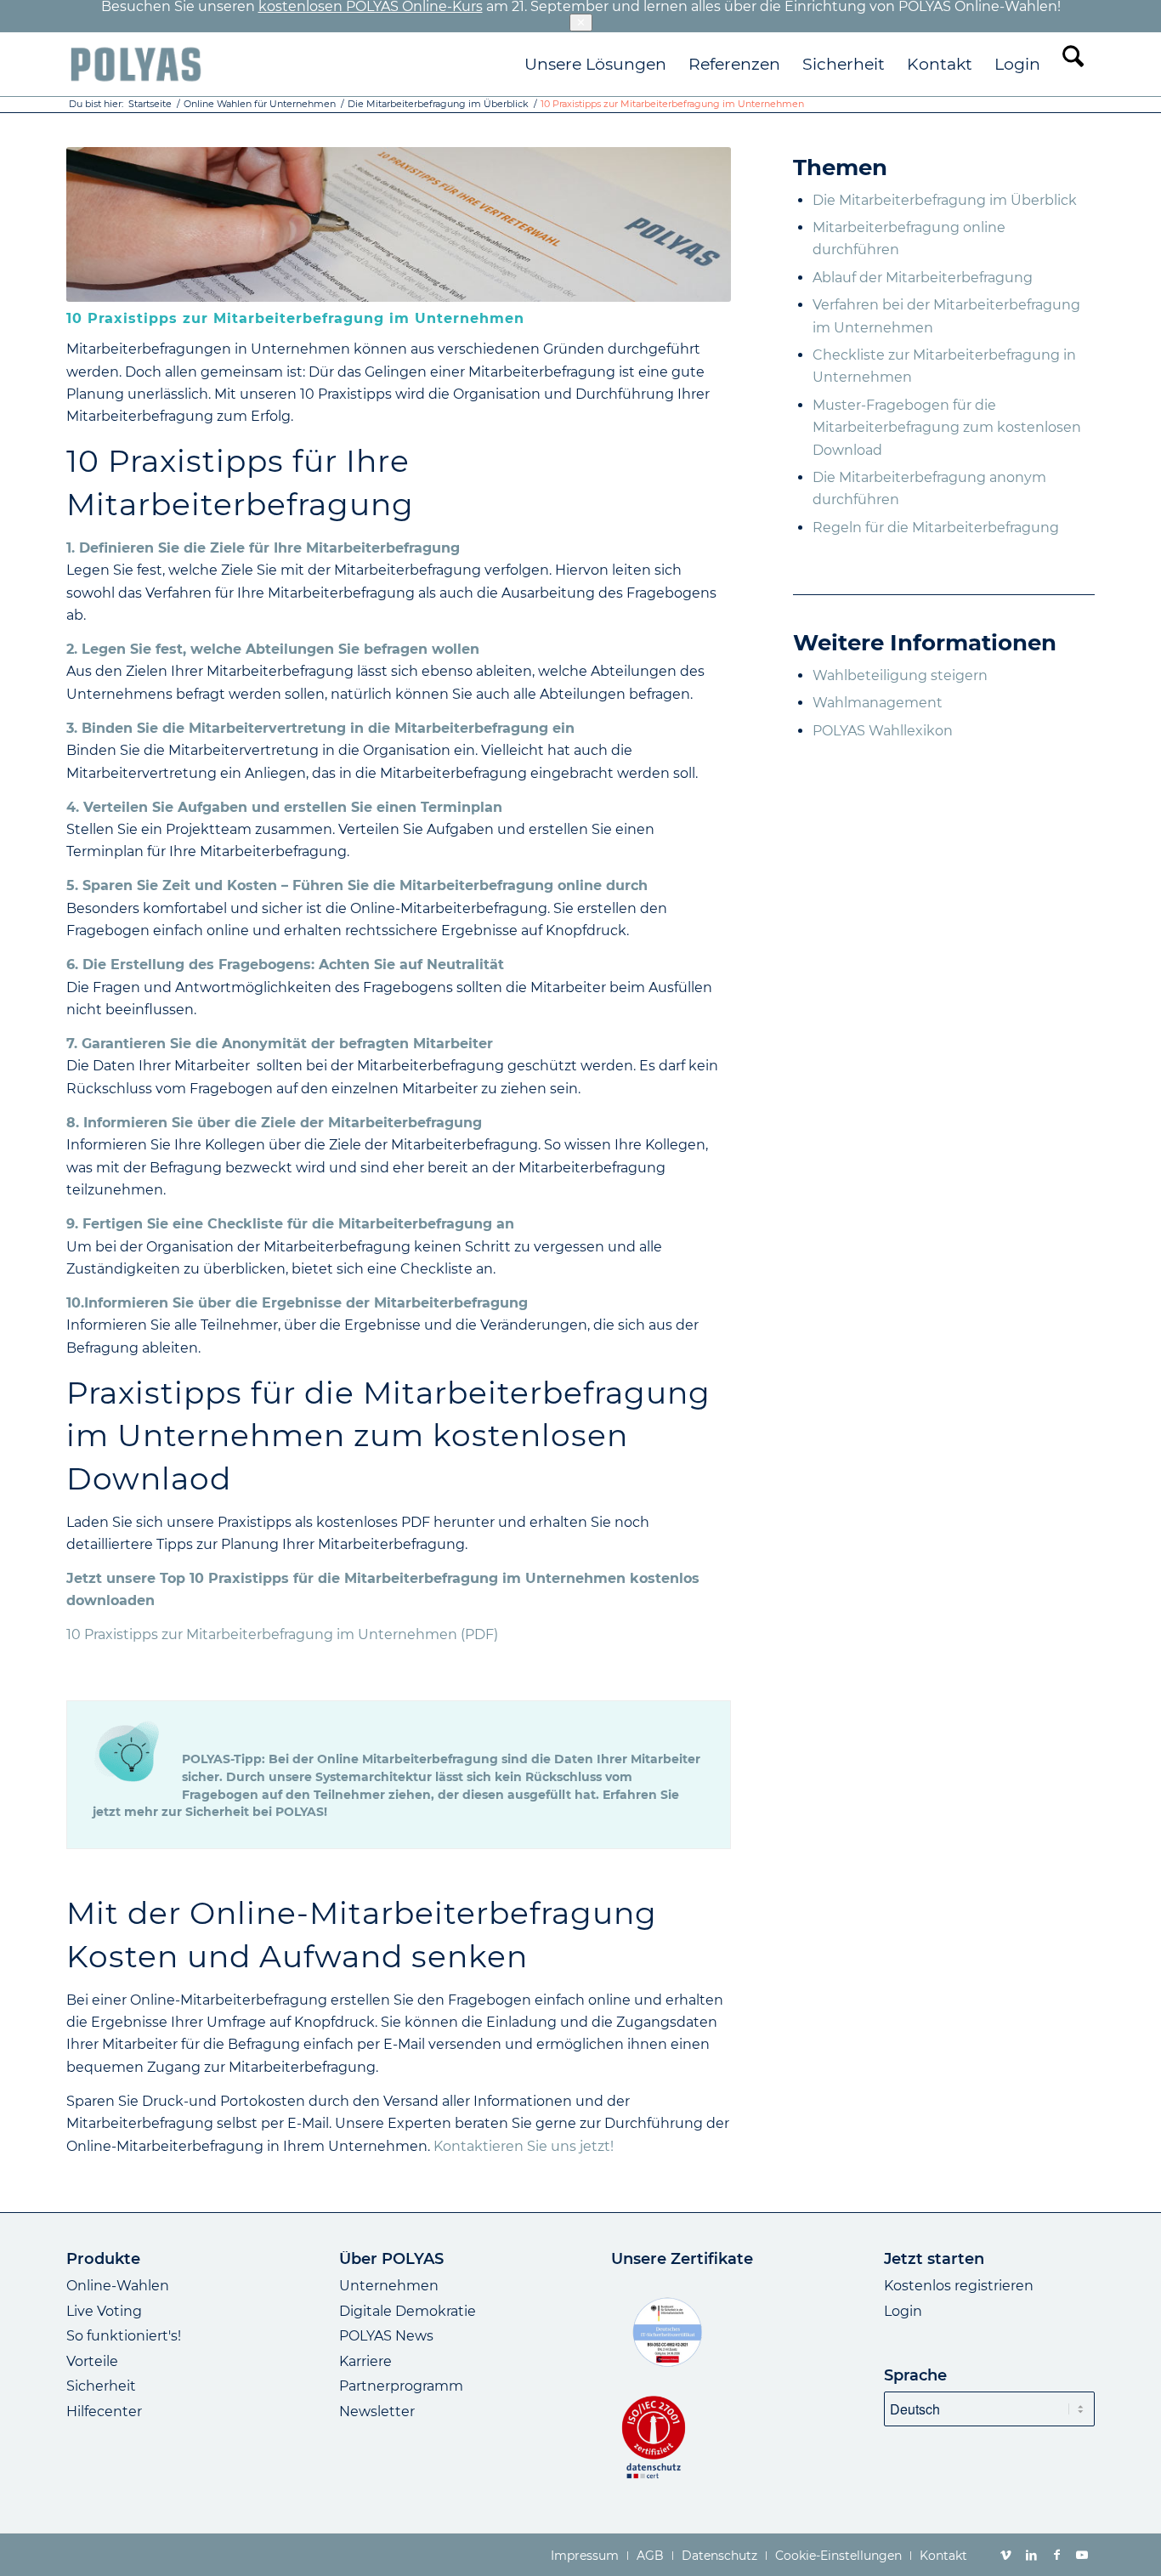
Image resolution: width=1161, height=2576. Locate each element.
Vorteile (92, 2361)
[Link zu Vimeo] (1005, 2555)
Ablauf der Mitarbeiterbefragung (923, 278)
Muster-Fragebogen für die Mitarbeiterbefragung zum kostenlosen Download (947, 428)
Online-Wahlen (118, 2286)
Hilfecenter (104, 2411)
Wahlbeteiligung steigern (900, 675)
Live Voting (104, 2311)
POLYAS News (386, 2336)
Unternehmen (389, 2286)
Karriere (365, 2361)
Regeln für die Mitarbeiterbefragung (936, 528)
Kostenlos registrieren (959, 2286)
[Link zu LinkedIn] (1031, 2555)
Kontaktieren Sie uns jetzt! (524, 2146)
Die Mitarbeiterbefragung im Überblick (945, 200)
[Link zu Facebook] (1056, 2555)
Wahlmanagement (878, 703)
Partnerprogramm (401, 2386)
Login (903, 2311)
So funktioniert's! (124, 2336)
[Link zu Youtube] (1082, 2555)
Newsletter (377, 2411)
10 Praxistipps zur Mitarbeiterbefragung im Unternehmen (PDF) (282, 1634)
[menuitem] (595, 64)
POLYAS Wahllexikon (883, 731)
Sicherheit (101, 2386)
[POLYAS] (136, 64)
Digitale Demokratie (408, 2311)
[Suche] (1073, 64)
